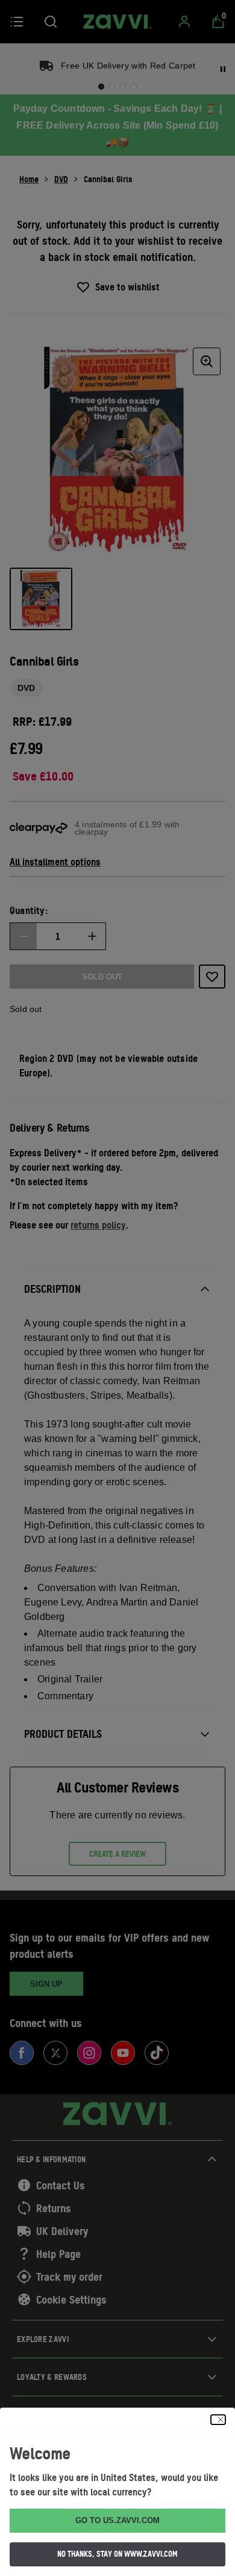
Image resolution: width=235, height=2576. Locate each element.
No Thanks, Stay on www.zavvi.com (117, 2554)
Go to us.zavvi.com (117, 2520)
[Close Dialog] (218, 2420)
